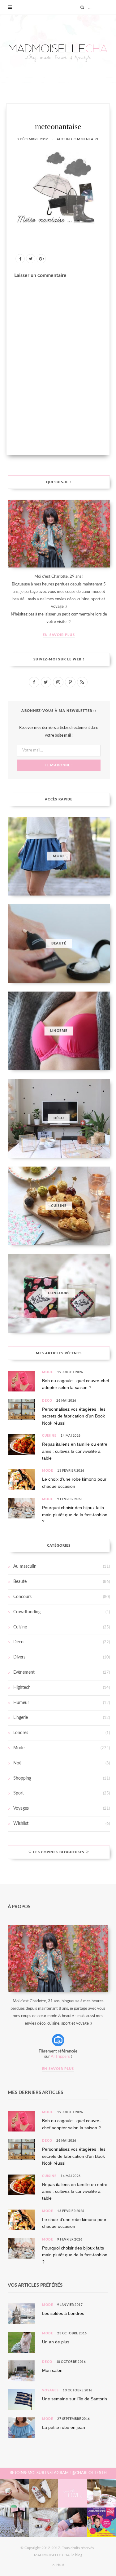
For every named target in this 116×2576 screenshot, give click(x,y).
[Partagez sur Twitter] (31, 259)
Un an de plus (56, 2342)
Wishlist (21, 1824)
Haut (60, 2565)
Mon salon (52, 2370)
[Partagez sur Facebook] (20, 259)
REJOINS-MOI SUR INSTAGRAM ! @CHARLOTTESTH (58, 2473)
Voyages (21, 1808)
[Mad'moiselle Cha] (58, 49)
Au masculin (25, 1566)
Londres (21, 1733)
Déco (47, 1401)
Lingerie (21, 1718)
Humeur (21, 1703)
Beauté (20, 1582)
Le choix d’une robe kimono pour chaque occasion (74, 1483)
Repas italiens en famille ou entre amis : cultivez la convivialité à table (75, 1451)
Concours (22, 1597)
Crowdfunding (27, 1612)
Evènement (24, 1672)
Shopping (22, 1778)
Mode (48, 1372)
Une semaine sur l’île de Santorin (75, 2399)
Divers (19, 1657)
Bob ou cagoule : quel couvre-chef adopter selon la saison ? (76, 1384)
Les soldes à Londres (63, 2313)
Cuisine (49, 1436)
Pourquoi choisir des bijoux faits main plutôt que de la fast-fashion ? (75, 1515)
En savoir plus (59, 635)
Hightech (22, 1688)
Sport (19, 1793)
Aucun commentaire (78, 139)
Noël (18, 1763)
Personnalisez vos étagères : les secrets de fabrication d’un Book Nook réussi (74, 1416)
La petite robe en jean (64, 2427)
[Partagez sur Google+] (41, 259)
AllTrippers (60, 2057)
